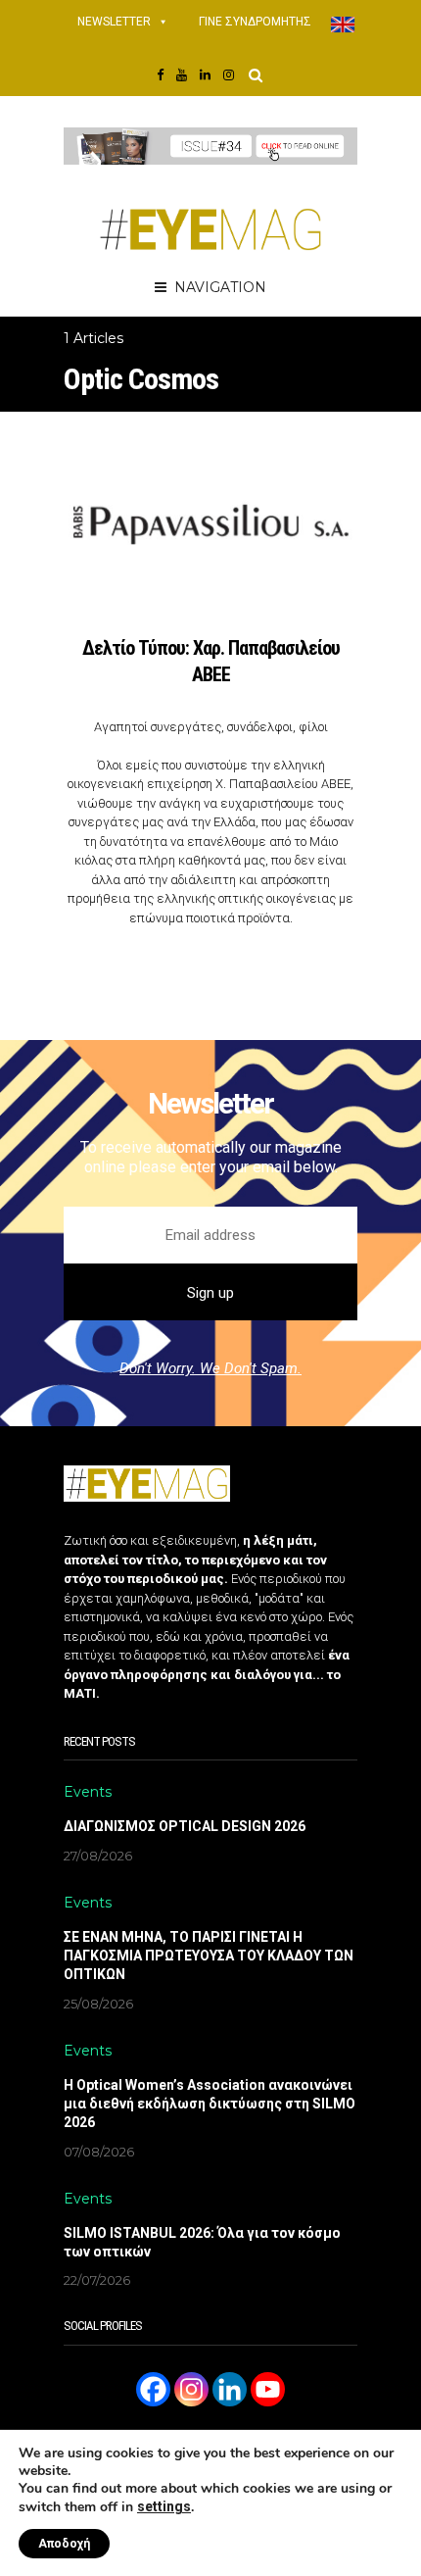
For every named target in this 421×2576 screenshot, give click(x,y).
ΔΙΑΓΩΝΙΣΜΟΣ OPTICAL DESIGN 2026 (185, 1826)
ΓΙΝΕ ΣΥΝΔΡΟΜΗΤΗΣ (255, 22)
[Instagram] (191, 2389)
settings (164, 2506)
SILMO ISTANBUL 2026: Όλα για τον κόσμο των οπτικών (202, 2242)
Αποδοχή (64, 2544)
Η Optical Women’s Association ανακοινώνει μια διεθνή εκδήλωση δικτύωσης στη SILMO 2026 (210, 2104)
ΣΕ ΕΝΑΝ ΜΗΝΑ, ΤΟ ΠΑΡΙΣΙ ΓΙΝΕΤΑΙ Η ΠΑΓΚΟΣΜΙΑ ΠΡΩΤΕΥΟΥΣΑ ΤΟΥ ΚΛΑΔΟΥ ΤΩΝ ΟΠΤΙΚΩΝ (209, 1956)
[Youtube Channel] (268, 2389)
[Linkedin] (230, 2389)
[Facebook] (153, 2389)
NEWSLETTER (114, 22)
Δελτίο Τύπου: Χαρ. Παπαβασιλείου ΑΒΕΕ (211, 661)
